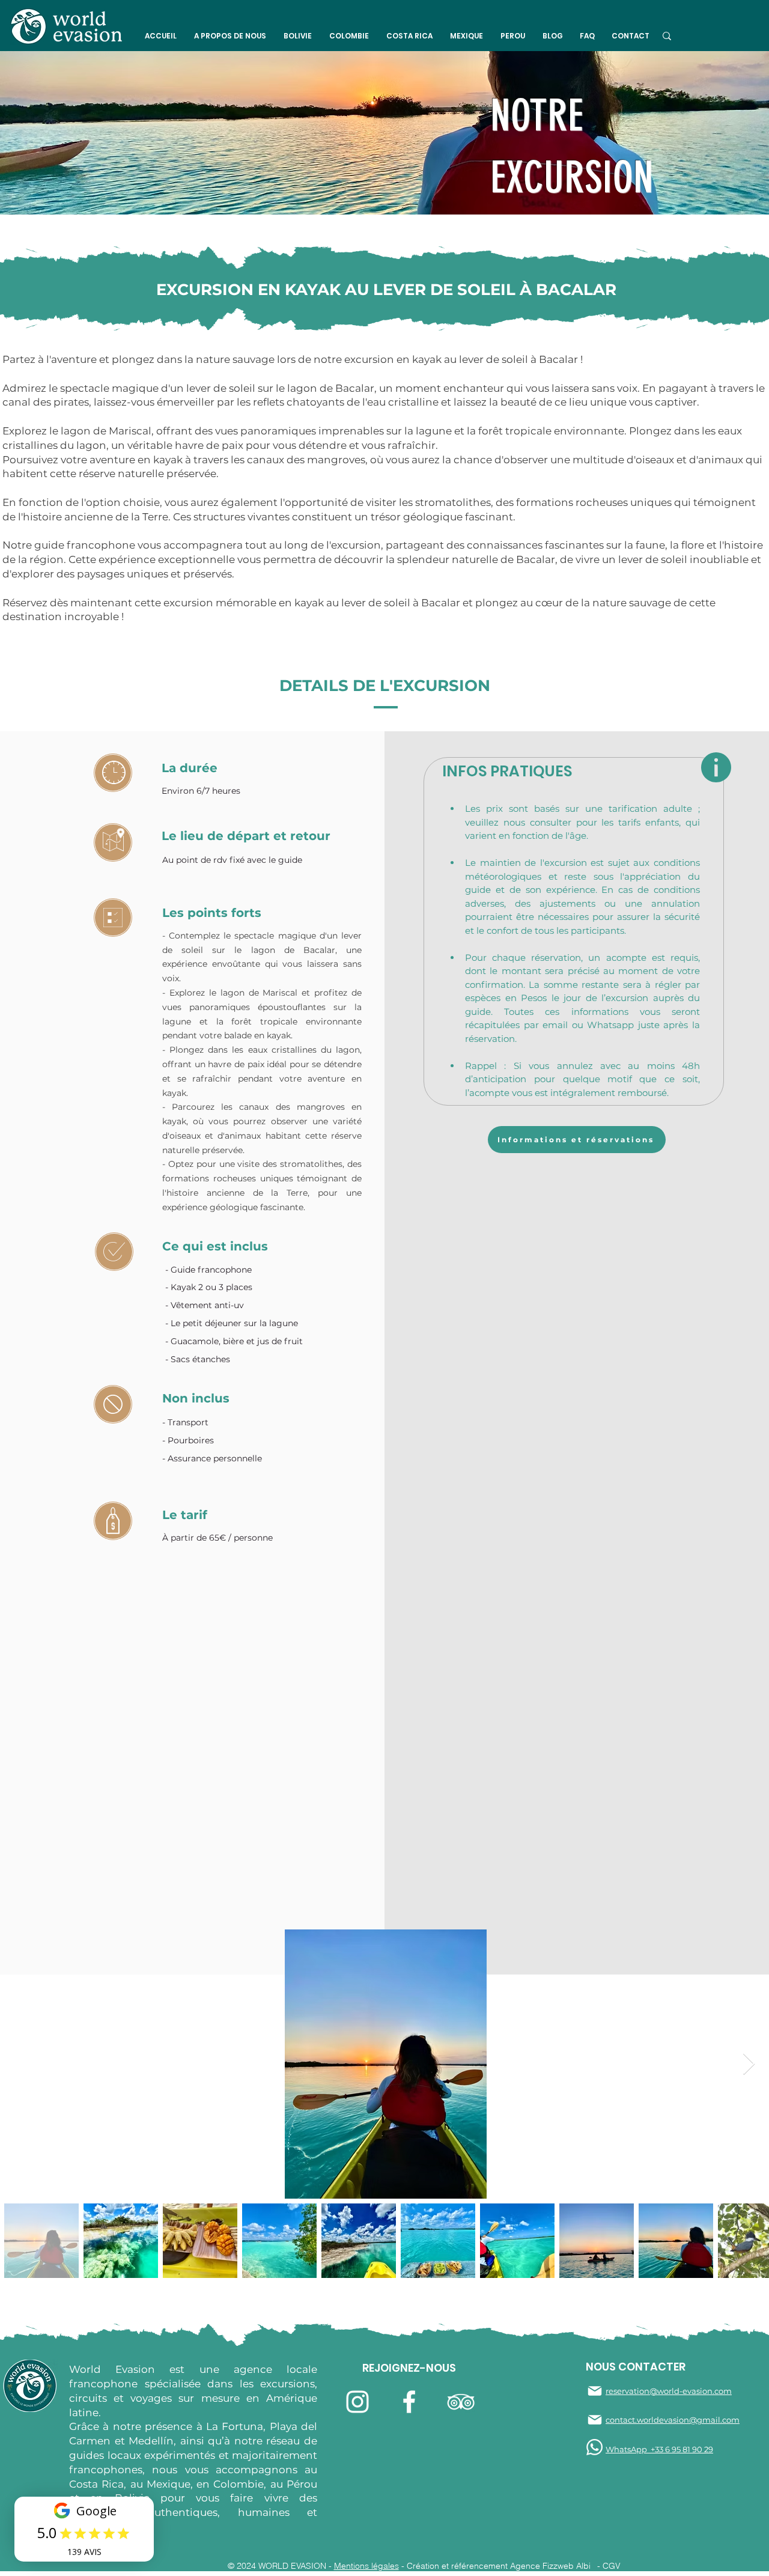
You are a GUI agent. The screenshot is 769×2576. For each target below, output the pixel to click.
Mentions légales (366, 2566)
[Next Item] (749, 2064)
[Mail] (595, 2391)
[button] (230, 36)
